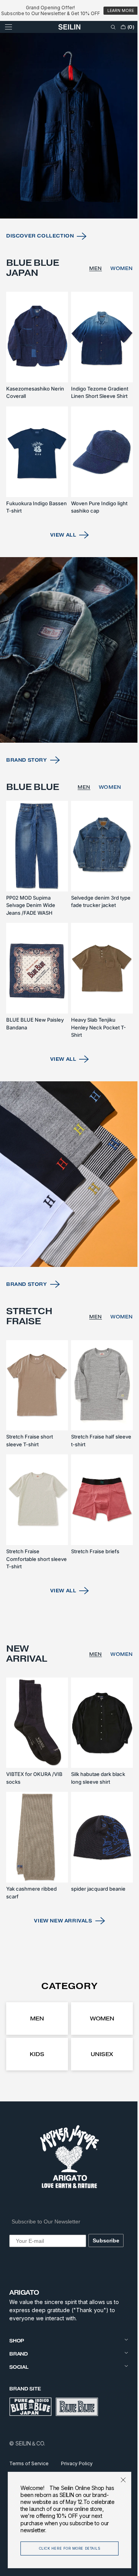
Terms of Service (29, 2463)
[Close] (117, 2480)
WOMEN (116, 317)
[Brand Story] (67, 687)
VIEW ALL (60, 576)
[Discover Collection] (67, 179)
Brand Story (27, 793)
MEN (90, 317)
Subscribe (104, 2240)
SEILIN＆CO (30, 2443)
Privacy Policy (77, 2463)
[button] (8, 39)
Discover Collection (40, 285)
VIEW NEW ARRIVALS (60, 1920)
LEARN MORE (121, 11)
